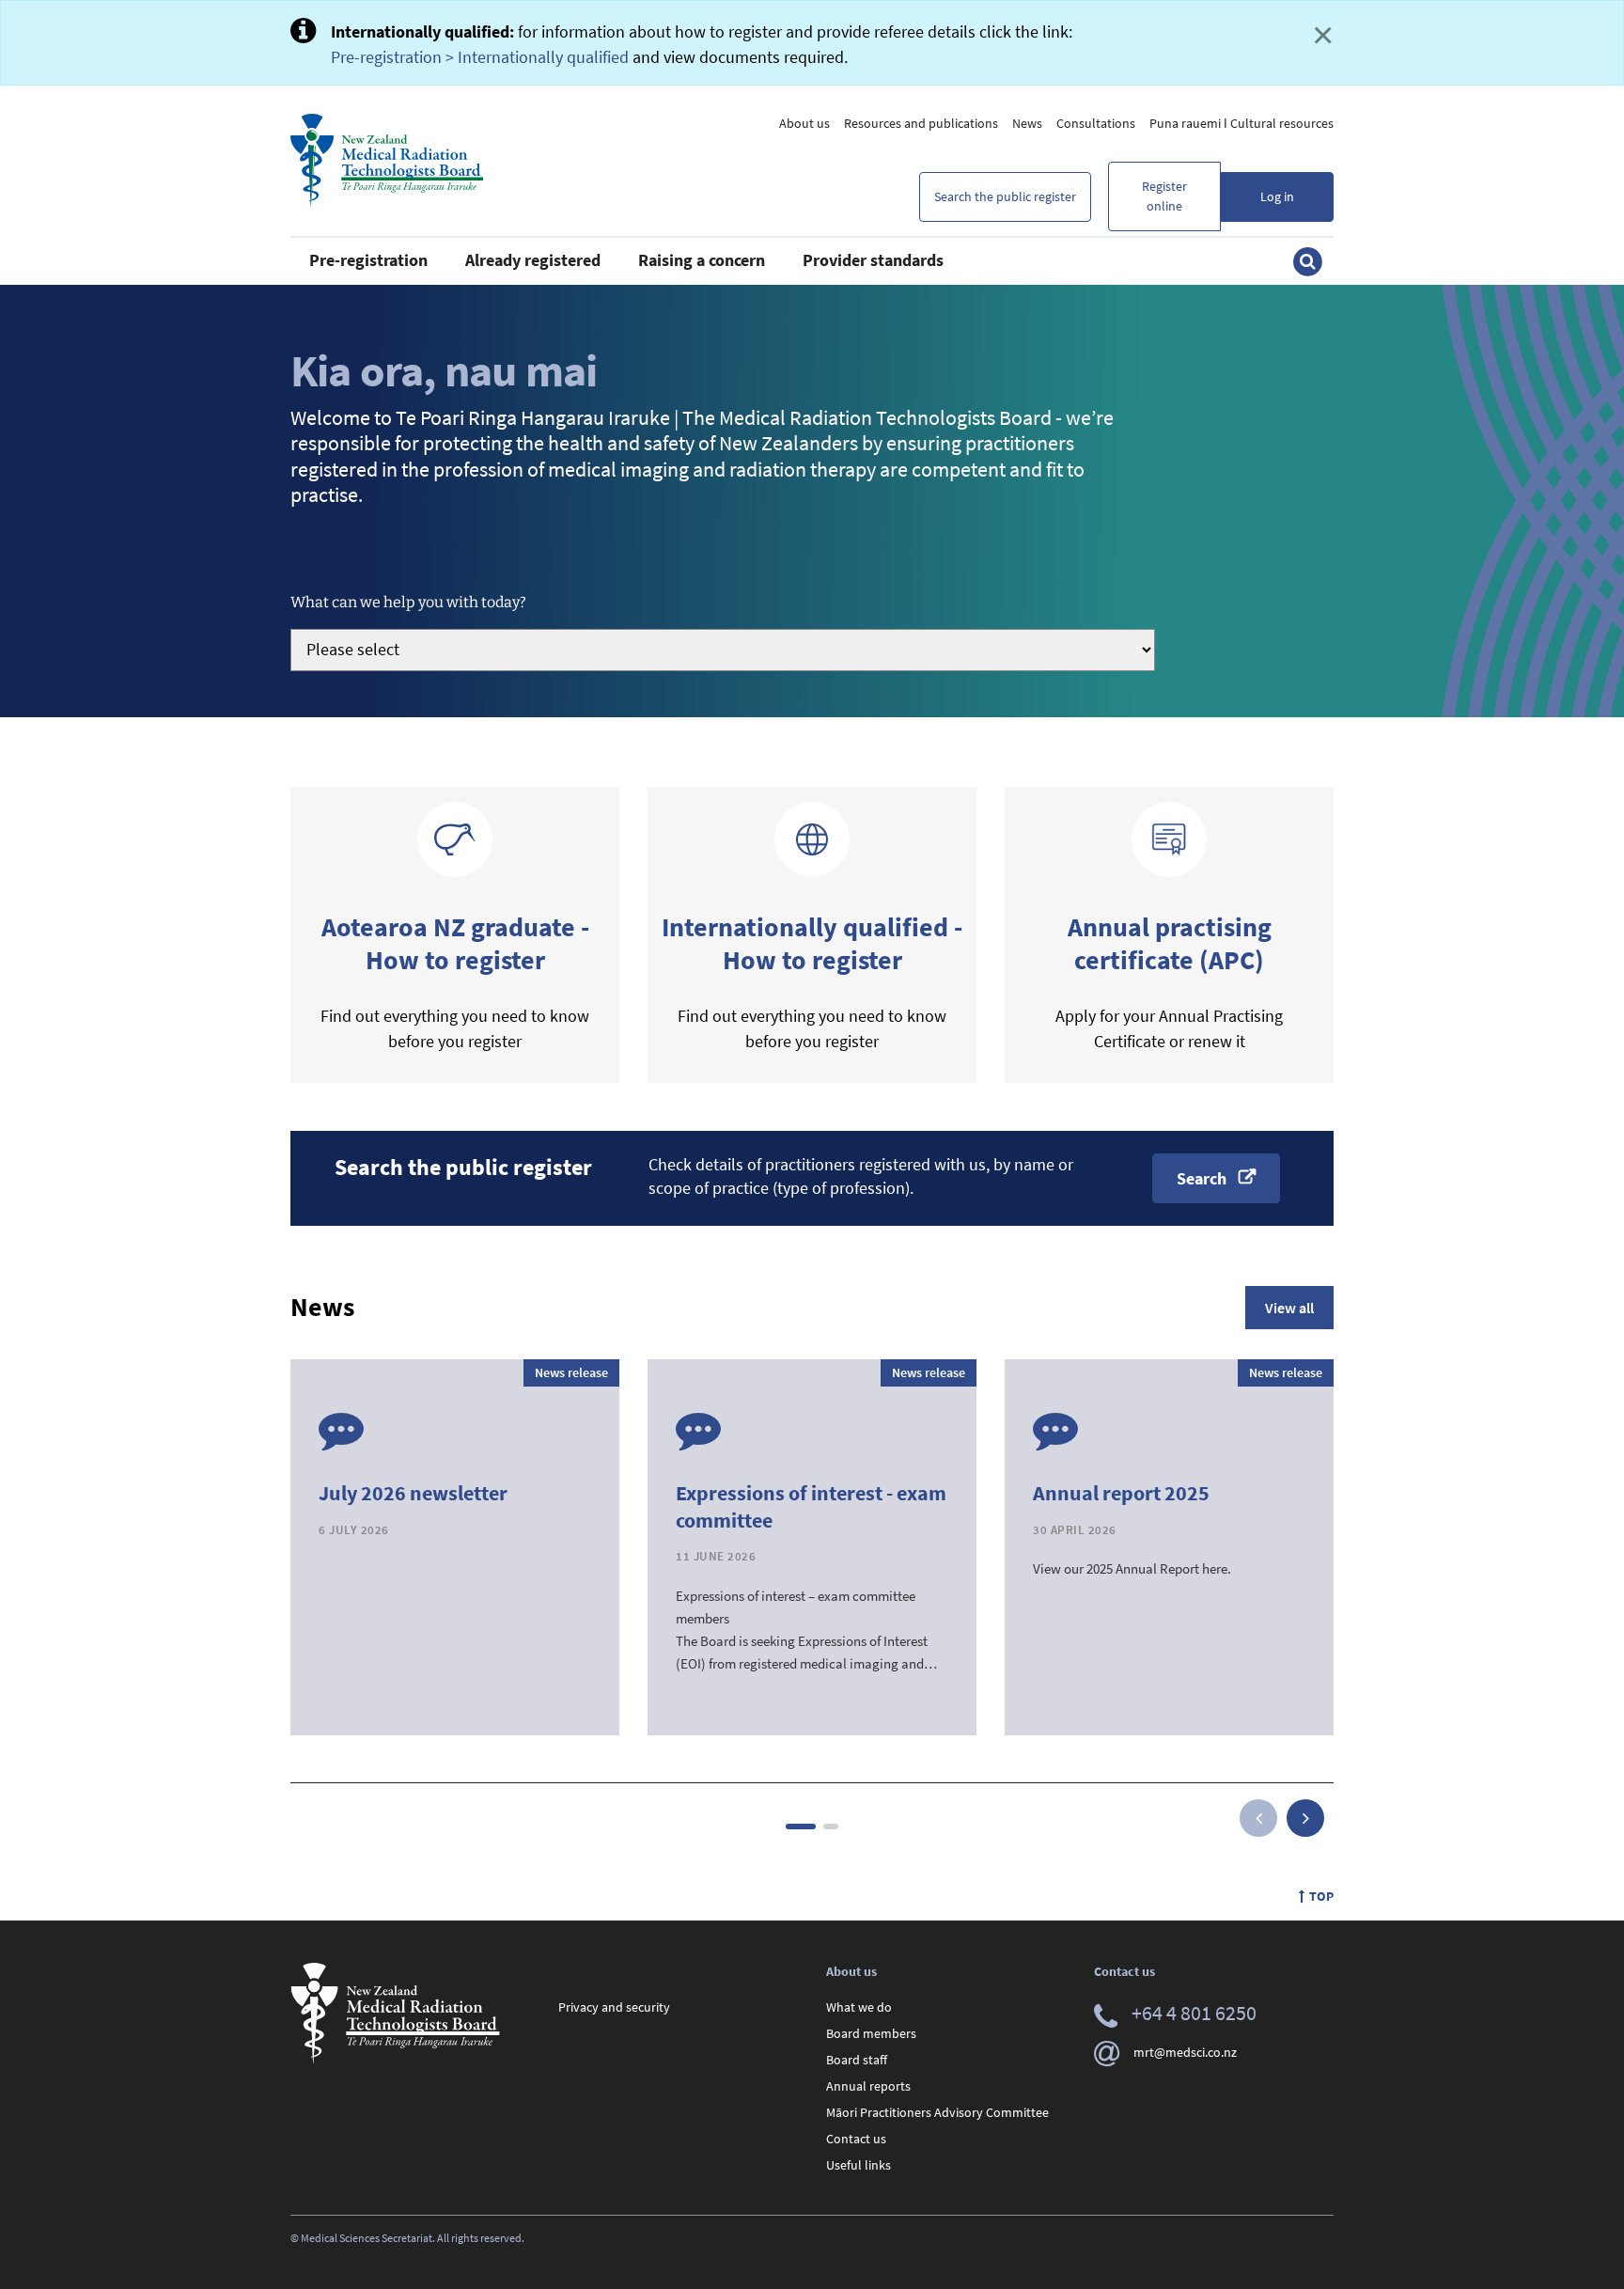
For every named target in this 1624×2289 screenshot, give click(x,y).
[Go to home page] (387, 161)
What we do (859, 2007)
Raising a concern (702, 260)
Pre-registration (368, 260)
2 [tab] (831, 1826)
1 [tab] (801, 1826)
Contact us (856, 2139)
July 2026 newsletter (413, 1493)
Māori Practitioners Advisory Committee (937, 2112)
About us (804, 123)
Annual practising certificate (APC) (1170, 943)
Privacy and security (614, 2007)
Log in (1277, 196)
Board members (871, 2033)
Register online (1164, 196)
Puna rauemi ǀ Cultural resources (1241, 123)
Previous (1258, 1818)
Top (1321, 1896)
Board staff (857, 2060)
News (1027, 123)
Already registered (533, 260)
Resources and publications (921, 123)
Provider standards (873, 260)
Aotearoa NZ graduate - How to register (455, 943)
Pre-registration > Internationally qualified (480, 57)
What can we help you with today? (408, 602)
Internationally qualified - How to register (812, 943)
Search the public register (1005, 196)
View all (1289, 1308)
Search (1202, 1178)
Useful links (859, 2165)
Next (1305, 1818)
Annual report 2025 (1121, 1493)
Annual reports (868, 2086)
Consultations (1096, 123)
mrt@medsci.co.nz (1185, 2052)
